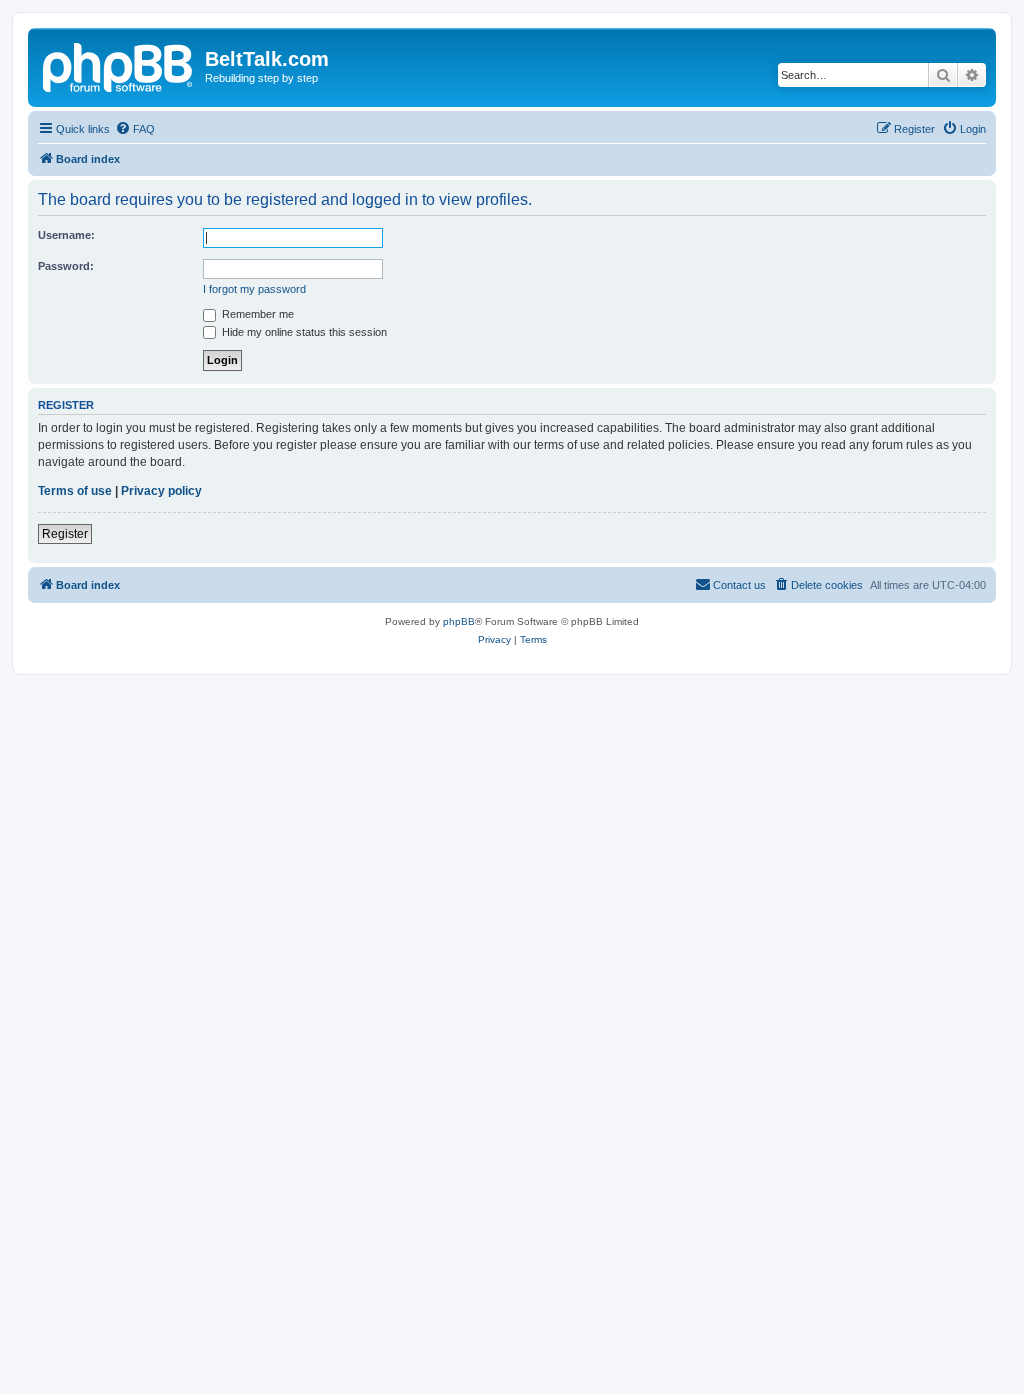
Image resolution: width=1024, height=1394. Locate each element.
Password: (66, 266)
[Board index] (119, 65)
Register (65, 534)
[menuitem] (135, 129)
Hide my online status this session (303, 332)
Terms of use (75, 491)
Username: (66, 235)
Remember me (256, 314)
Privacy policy (161, 491)
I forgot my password (254, 289)
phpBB (459, 621)
